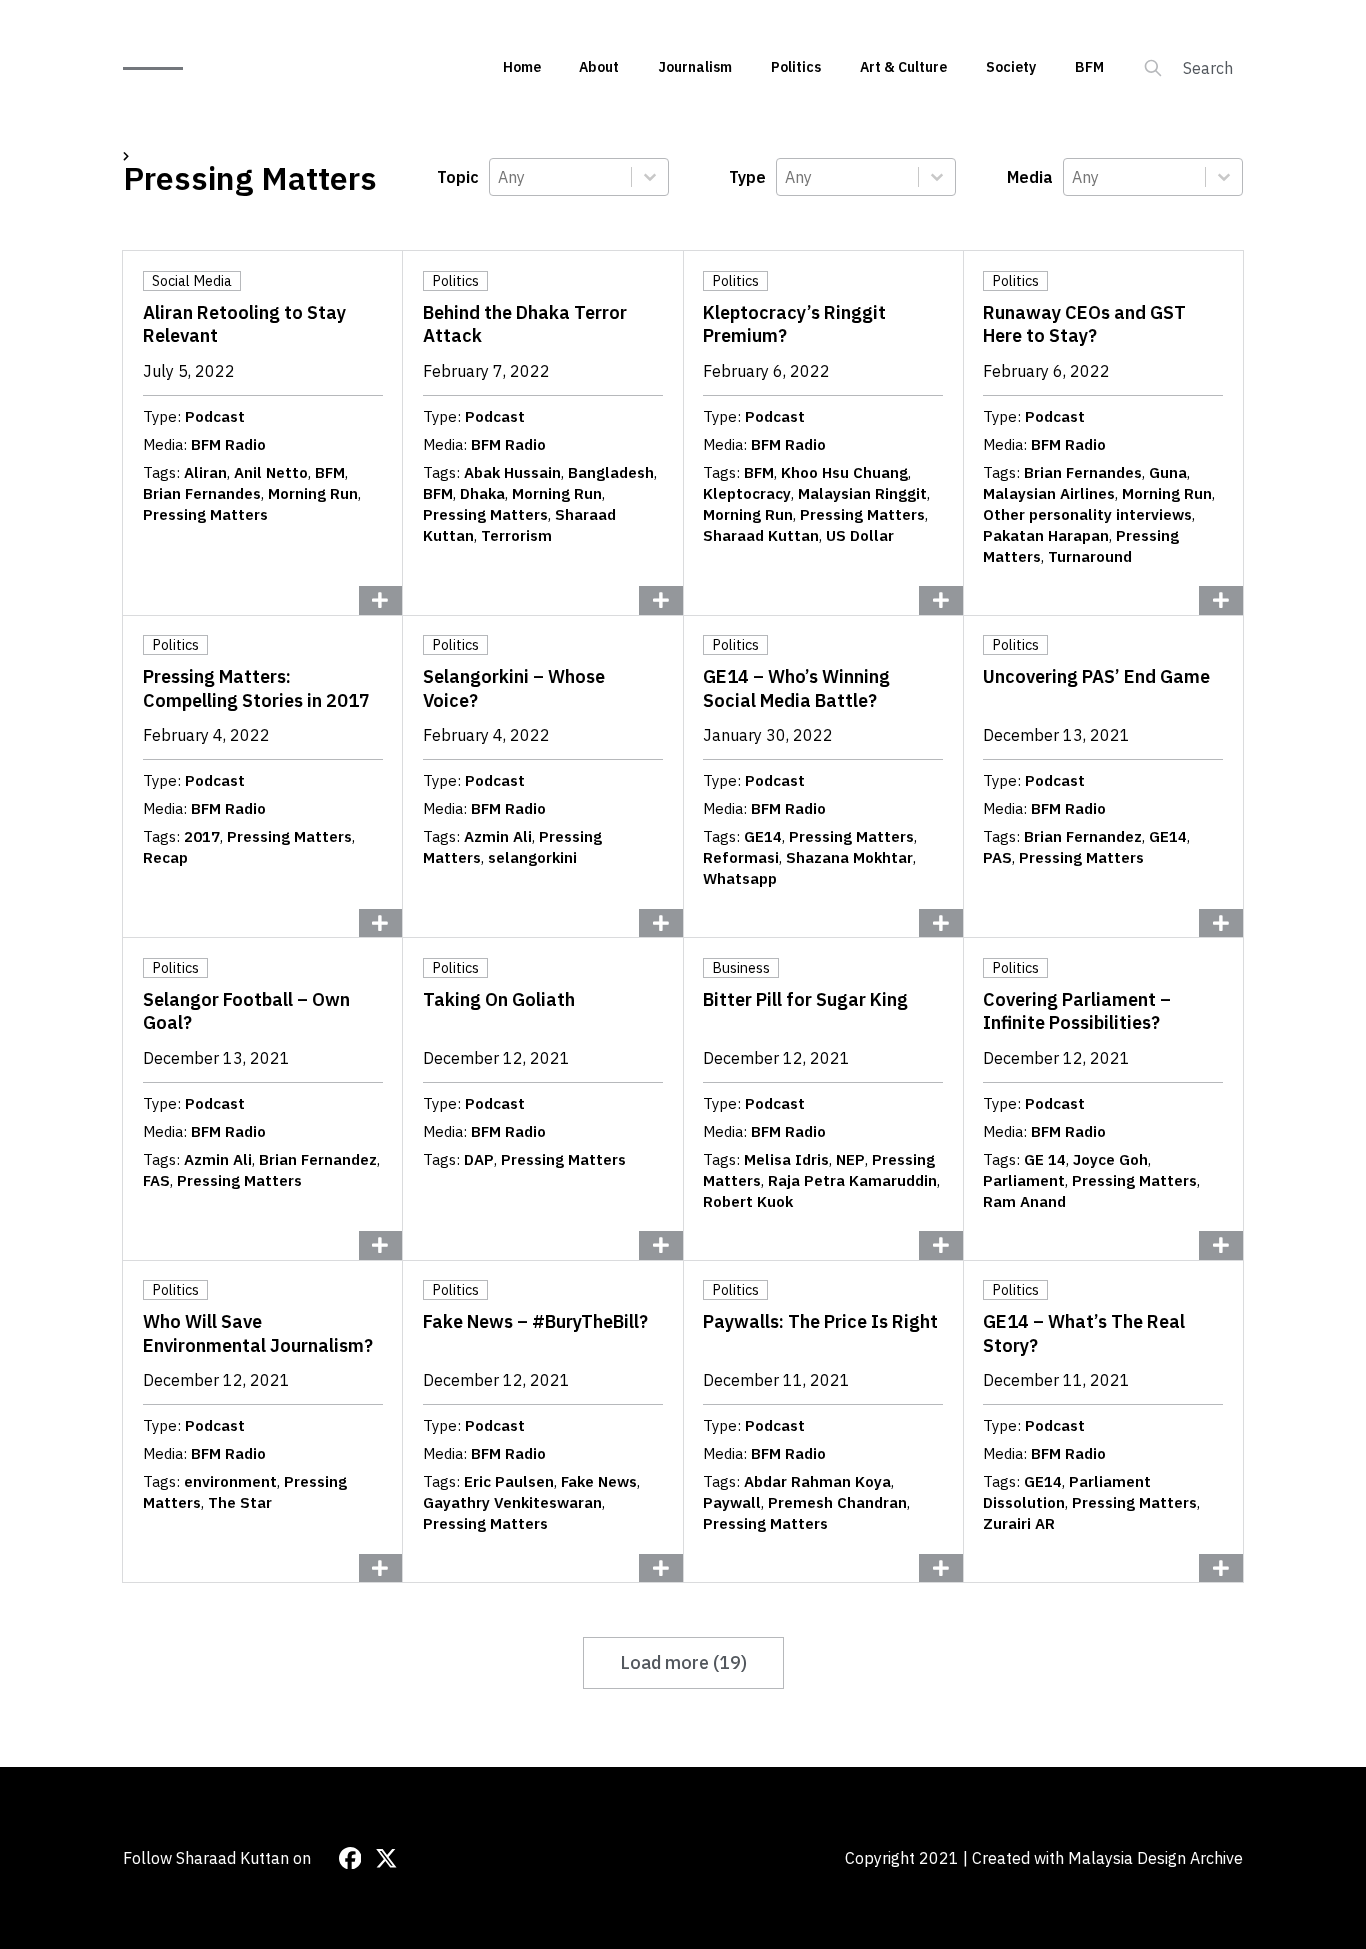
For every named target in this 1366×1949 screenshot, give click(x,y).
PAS (997, 857)
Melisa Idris (786, 1159)
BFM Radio (228, 444)
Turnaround (1090, 556)
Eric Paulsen (509, 1481)
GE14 (763, 836)
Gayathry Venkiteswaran (512, 1502)
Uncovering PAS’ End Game (1096, 676)
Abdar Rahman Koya (817, 1481)
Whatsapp (740, 878)
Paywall (732, 1502)
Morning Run (313, 493)
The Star (240, 1502)
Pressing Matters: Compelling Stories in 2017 (256, 688)
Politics (796, 67)
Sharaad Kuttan (761, 535)
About (599, 67)
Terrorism (516, 535)
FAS (156, 1180)
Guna (1168, 472)
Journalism (695, 67)
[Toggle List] (650, 177)
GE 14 (1045, 1159)
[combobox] (560, 177)
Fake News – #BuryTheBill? (535, 1321)
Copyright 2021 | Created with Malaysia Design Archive (1044, 1858)
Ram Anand (1024, 1201)
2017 (202, 836)
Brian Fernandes (202, 493)
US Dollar (860, 535)
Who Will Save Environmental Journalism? (258, 1333)
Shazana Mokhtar (849, 857)
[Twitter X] (386, 1858)
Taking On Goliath (499, 999)
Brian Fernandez (1083, 836)
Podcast (215, 416)
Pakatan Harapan (1046, 535)
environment (230, 1481)
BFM (1089, 67)
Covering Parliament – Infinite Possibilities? (1077, 1011)
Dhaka (482, 493)
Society (1011, 67)
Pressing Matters (205, 514)
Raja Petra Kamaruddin (852, 1180)
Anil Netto (271, 472)
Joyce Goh (1110, 1159)
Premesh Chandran (837, 1502)
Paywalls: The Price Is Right (820, 1321)
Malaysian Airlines (1049, 493)
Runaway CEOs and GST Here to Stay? (1084, 324)
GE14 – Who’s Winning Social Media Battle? (796, 688)
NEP (850, 1159)
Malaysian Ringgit (862, 493)
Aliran (205, 472)
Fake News (599, 1481)
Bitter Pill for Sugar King (805, 999)
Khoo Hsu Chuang (844, 472)
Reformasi (741, 857)
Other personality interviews (1087, 514)
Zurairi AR (1019, 1523)
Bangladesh (611, 472)
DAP (479, 1159)
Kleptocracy (747, 493)
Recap (165, 857)
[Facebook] (350, 1858)
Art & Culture (903, 67)
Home (522, 67)
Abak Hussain (512, 472)
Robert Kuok (748, 1201)
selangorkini (532, 857)
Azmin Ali (498, 836)
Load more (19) (683, 1662)
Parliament (1024, 1180)
